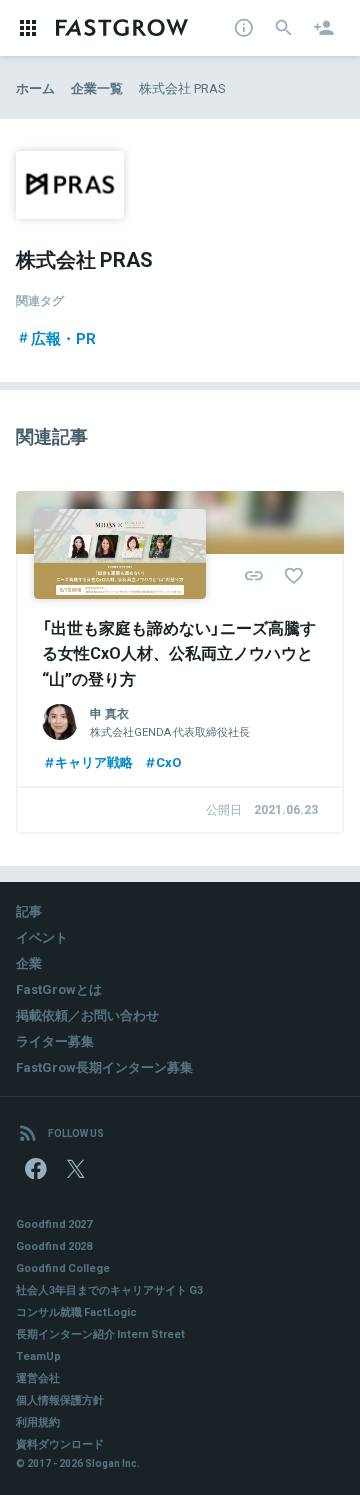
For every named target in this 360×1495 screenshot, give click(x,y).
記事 (29, 910)
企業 (29, 962)
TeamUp (38, 1355)
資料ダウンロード (60, 1443)
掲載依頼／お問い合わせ (87, 1014)
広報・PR (63, 338)
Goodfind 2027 (54, 1223)
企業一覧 (97, 87)
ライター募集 (55, 1040)
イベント (42, 936)
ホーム (35, 87)
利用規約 (38, 1421)
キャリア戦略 (94, 761)
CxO (168, 761)
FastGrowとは (59, 988)
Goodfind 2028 (54, 1245)
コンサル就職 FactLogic (76, 1311)
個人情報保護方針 (60, 1399)
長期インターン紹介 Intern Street (100, 1333)
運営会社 (38, 1377)
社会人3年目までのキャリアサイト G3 (109, 1289)
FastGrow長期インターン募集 (104, 1066)
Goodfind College (63, 1267)
